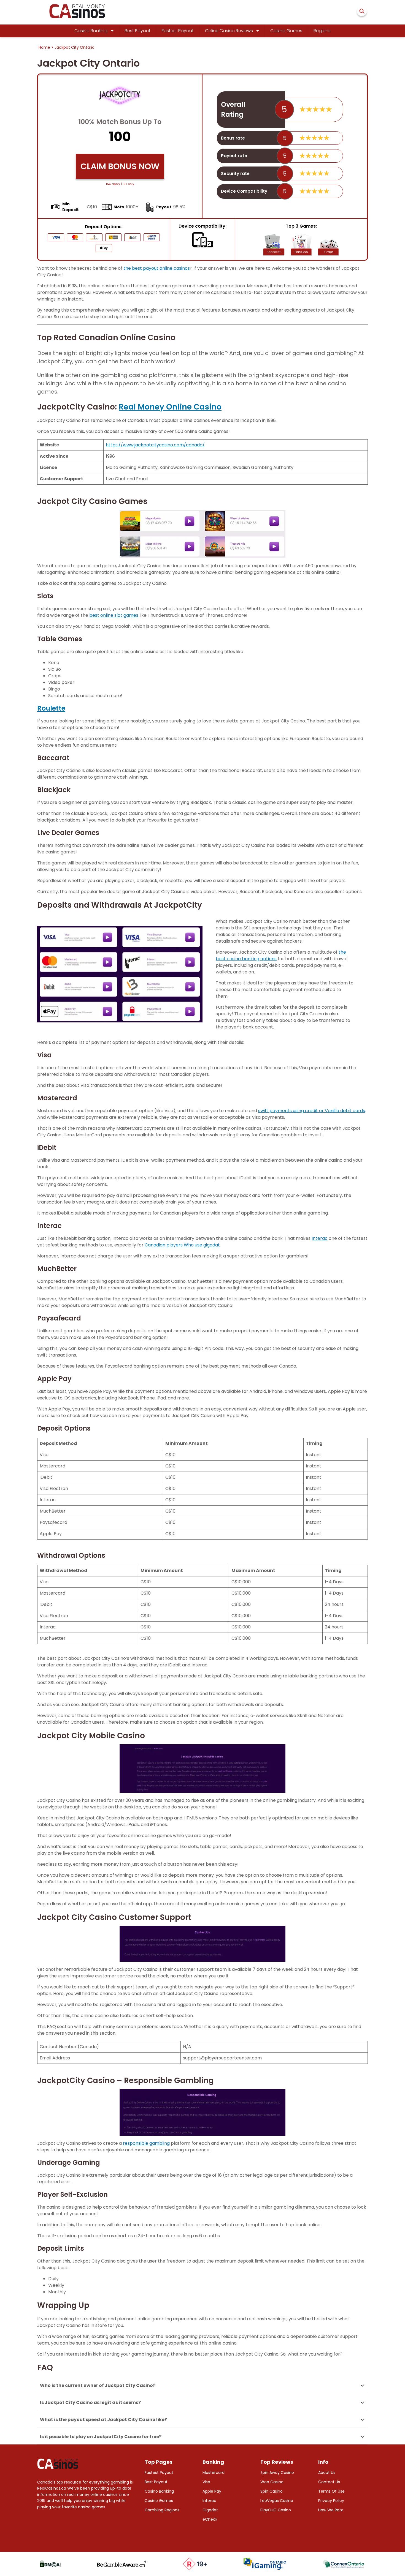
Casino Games (286, 31)
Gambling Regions (162, 2510)
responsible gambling (146, 2143)
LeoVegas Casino (277, 2501)
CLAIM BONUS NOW (120, 166)
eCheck (210, 2519)
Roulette (51, 708)
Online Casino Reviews (229, 31)
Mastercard (214, 2473)
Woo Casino (272, 2482)
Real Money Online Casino (170, 407)
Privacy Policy (331, 2501)
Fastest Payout (178, 31)
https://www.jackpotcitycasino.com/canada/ (155, 445)
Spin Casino (272, 2491)
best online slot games (114, 615)
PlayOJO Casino (276, 2510)
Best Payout (138, 31)
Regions (322, 31)
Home (44, 47)
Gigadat (210, 2510)
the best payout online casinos (157, 268)
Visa (206, 2482)
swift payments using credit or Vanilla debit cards (312, 1111)
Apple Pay (212, 2491)
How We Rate (331, 2510)
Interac (320, 1238)
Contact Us (329, 2482)
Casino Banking (91, 31)
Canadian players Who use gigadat (182, 1245)
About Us (327, 2473)
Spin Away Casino (277, 2473)
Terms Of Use (331, 2491)
